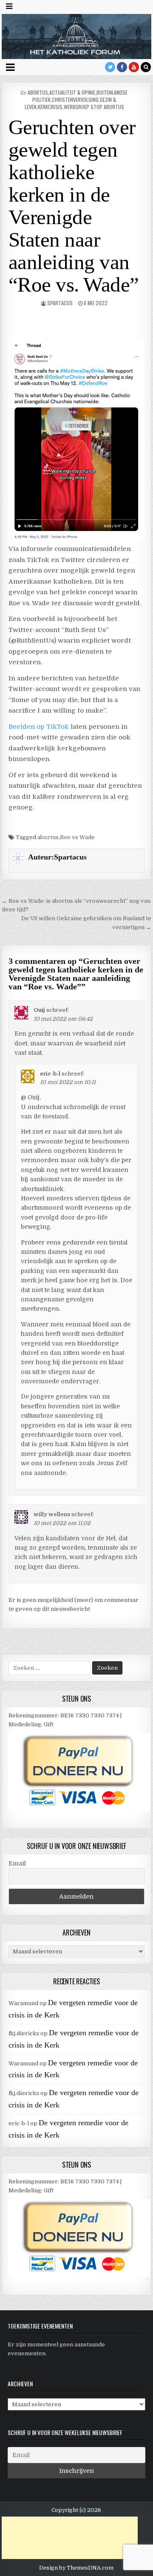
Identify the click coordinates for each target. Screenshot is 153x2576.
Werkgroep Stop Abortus (94, 107)
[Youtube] (134, 67)
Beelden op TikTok (39, 727)
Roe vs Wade (77, 837)
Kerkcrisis (50, 107)
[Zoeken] (146, 67)
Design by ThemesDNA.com (76, 2568)
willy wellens (52, 1514)
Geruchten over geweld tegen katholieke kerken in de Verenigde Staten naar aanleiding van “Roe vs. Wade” (74, 206)
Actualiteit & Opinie (72, 92)
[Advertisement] (70, 2538)
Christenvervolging (75, 100)
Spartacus (60, 303)
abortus (48, 837)
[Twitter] (110, 67)
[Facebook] (122, 67)
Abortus (38, 92)
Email (17, 1863)
